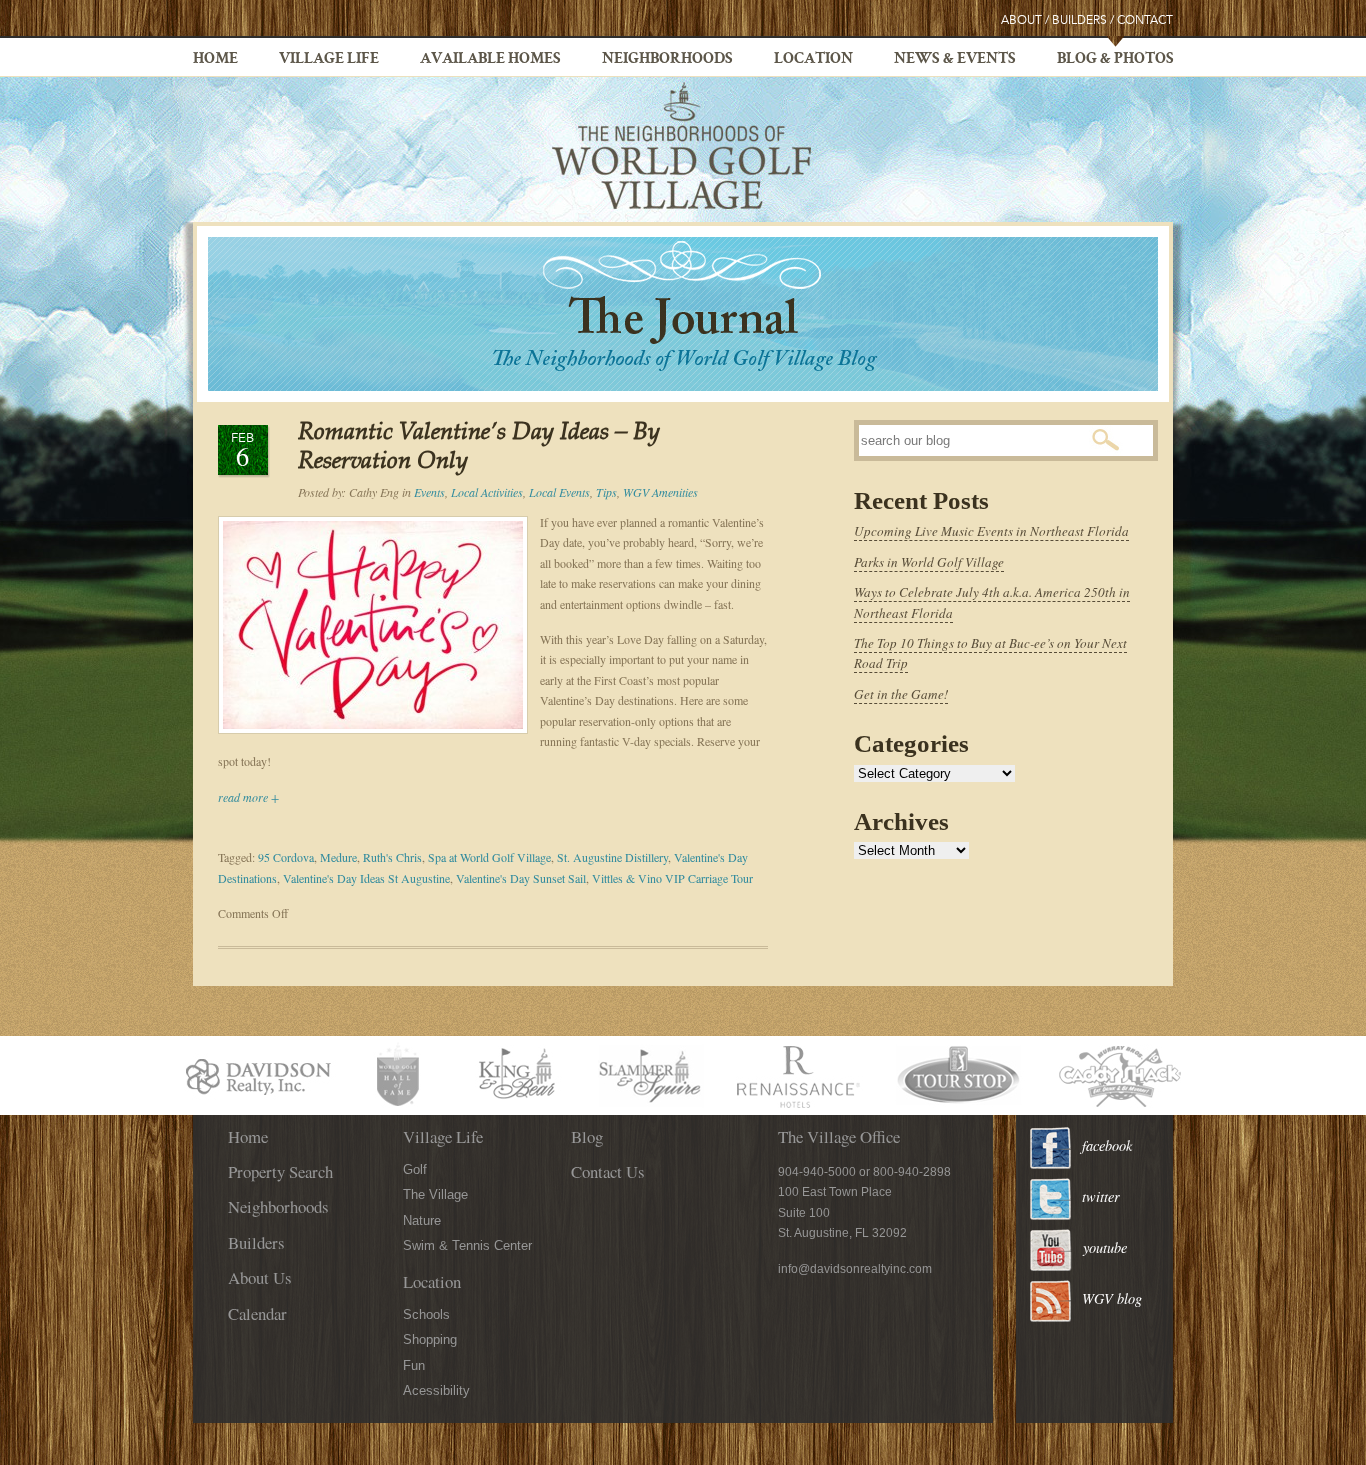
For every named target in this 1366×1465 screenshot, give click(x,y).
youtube (1105, 1247)
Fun (414, 1365)
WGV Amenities (660, 492)
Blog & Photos (1115, 60)
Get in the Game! (901, 694)
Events (429, 492)
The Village (435, 1194)
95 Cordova (286, 857)
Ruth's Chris (392, 857)
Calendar (257, 1313)
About (1021, 20)
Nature (422, 1220)
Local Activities (487, 492)
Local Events (559, 492)
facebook (1107, 1145)
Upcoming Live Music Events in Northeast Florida (991, 531)
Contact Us (608, 1171)
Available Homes (490, 60)
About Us (260, 1277)
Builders (1079, 20)
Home (215, 60)
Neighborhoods (667, 60)
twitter (1101, 1196)
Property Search (280, 1171)
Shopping (430, 1339)
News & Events (955, 60)
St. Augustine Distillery (612, 857)
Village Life (329, 60)
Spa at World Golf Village (489, 857)
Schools (426, 1314)
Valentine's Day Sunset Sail (521, 878)
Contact (1145, 20)
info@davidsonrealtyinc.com (855, 1269)
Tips (606, 492)
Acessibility (436, 1390)
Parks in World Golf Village (929, 562)
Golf (415, 1169)
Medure (338, 857)
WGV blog (1112, 1298)
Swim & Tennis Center (467, 1245)
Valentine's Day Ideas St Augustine (366, 878)
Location (813, 60)
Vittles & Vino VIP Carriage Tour (672, 878)
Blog (587, 1136)
